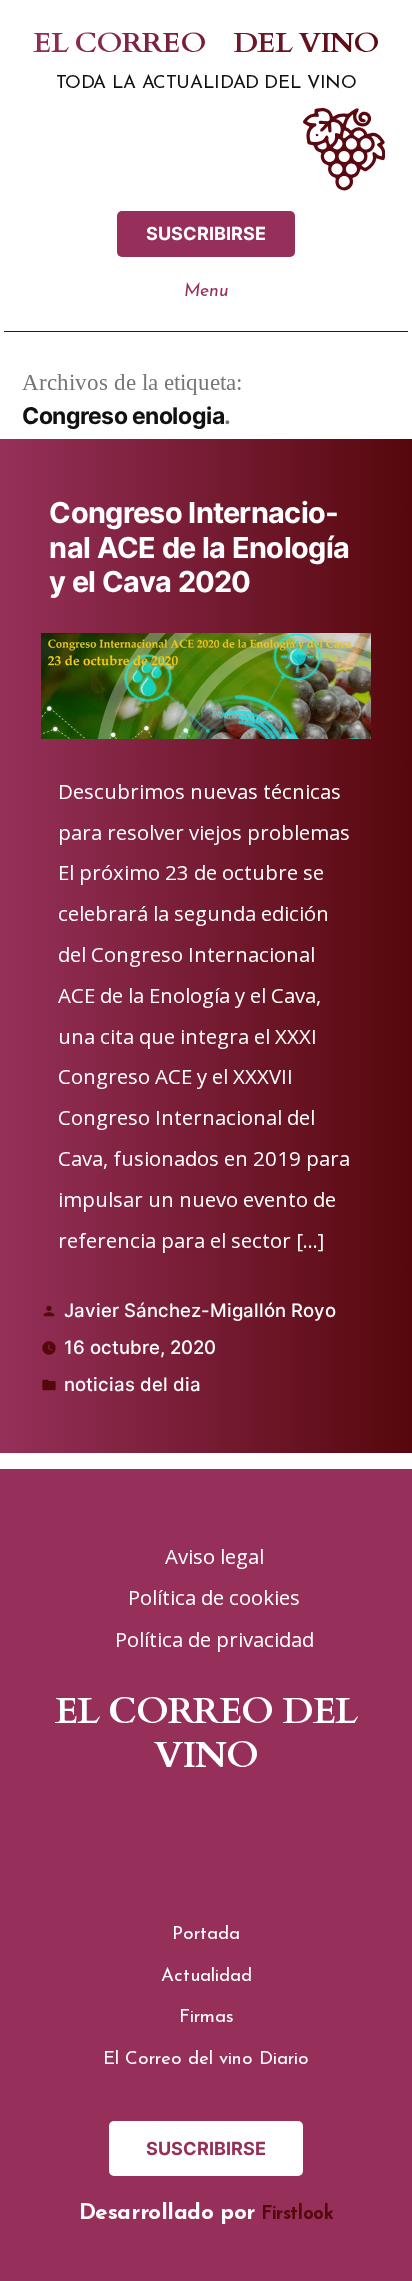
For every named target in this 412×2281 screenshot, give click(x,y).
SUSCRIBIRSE (206, 233)
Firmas (206, 2017)
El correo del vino (206, 43)
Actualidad (206, 1976)
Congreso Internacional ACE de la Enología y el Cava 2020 (199, 547)
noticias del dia (132, 1384)
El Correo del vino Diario (206, 2059)
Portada (206, 1934)
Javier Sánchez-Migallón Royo (200, 1310)
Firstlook (297, 2214)
